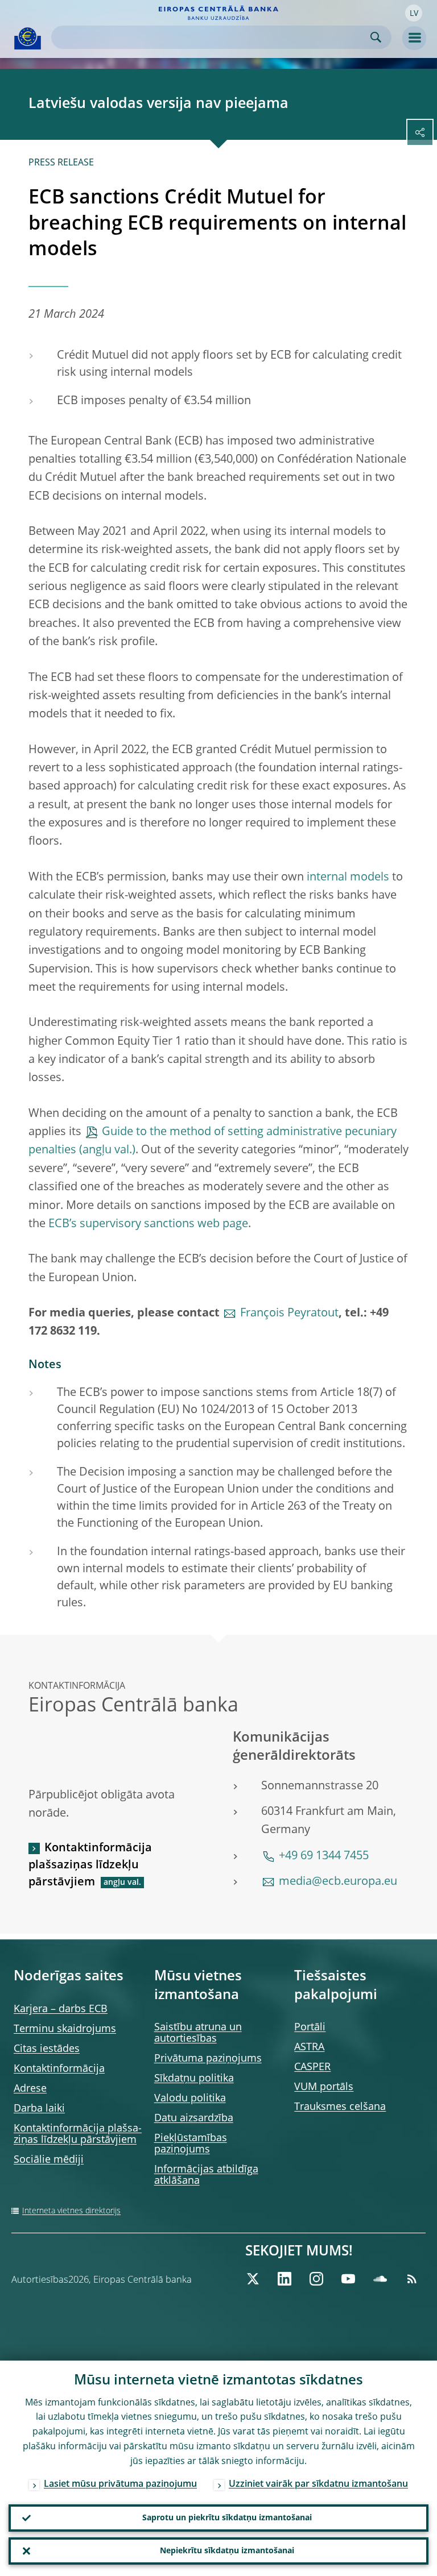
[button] (414, 13)
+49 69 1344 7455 (324, 1856)
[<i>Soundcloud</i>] (380, 2279)
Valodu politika (190, 2099)
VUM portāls (324, 2087)
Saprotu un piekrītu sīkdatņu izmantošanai (227, 2518)
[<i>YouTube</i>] (348, 2279)
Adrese (30, 2089)
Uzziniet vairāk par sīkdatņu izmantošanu (318, 2484)
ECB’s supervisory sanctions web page (148, 1224)
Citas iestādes (47, 2049)
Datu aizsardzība (194, 2118)
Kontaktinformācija (59, 2069)
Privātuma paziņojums (208, 2059)
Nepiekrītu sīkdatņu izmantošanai (227, 2551)
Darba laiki (39, 2109)
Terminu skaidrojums (65, 2029)
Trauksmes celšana (340, 2107)
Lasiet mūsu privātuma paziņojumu (120, 2484)
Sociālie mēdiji (49, 2160)
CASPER (312, 2067)
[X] (253, 2279)
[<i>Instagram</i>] (316, 2279)
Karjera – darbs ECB (61, 2009)
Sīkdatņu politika (194, 2079)
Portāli (310, 2027)
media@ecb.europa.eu (338, 1882)
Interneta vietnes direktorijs (71, 2211)
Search (376, 37)
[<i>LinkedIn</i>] (285, 2279)
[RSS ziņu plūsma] (412, 2279)
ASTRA (309, 2047)
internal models (348, 878)
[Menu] (414, 38)
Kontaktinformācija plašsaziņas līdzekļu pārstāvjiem (90, 1865)
